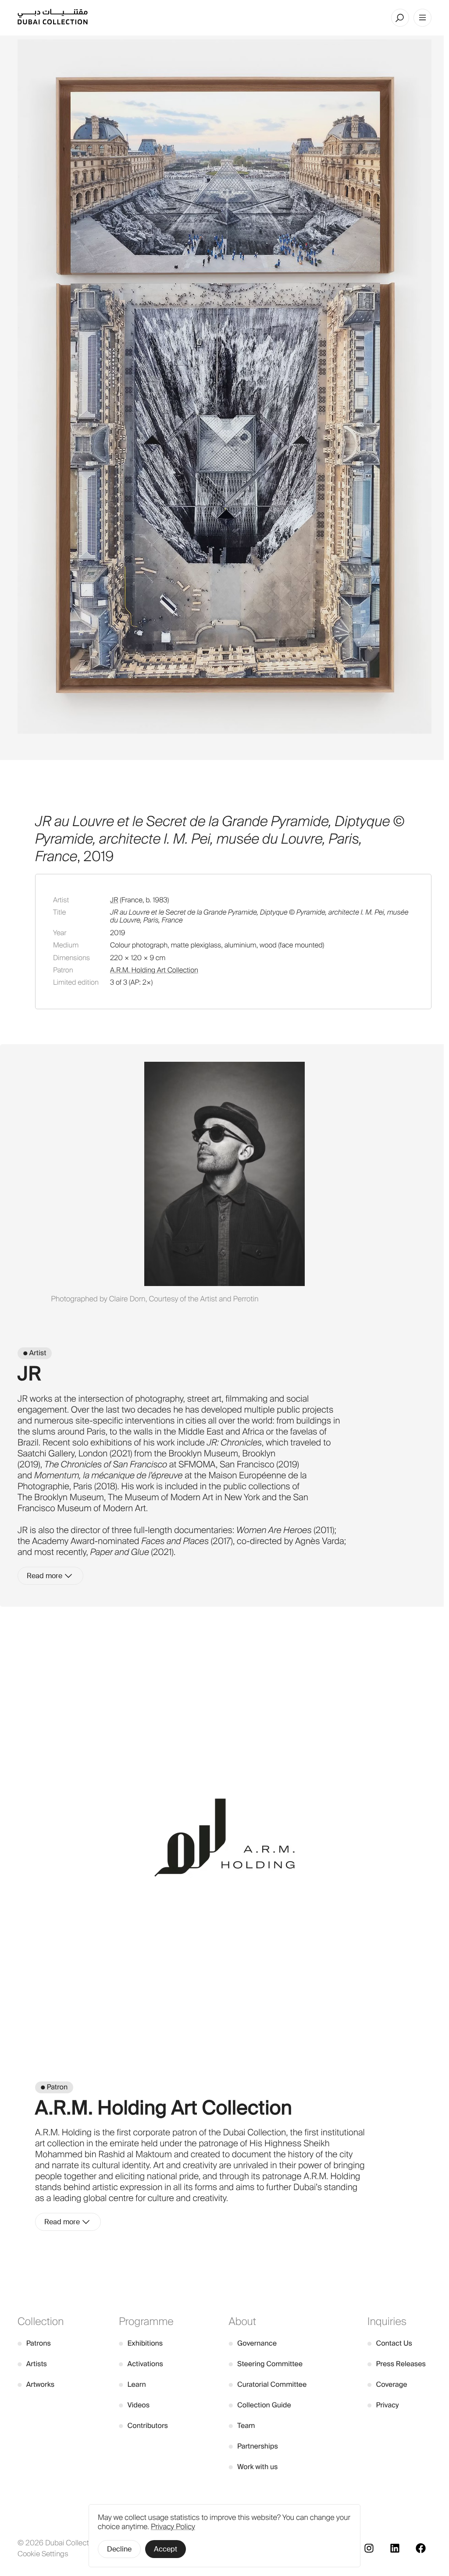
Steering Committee (265, 2364)
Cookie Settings (43, 2554)
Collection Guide (260, 2405)
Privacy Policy (173, 2527)
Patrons (34, 2343)
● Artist (35, 1353)
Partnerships (253, 2446)
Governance (253, 2343)
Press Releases (397, 2364)
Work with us (253, 2467)
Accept (166, 2549)
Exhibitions (141, 2343)
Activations (141, 2364)
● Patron (54, 2087)
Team (242, 2426)
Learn (132, 2384)
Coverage (387, 2384)
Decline (119, 2549)
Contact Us (390, 2343)
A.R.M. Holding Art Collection (154, 970)
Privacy (383, 2405)
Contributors (143, 2426)
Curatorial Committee (267, 2384)
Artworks (36, 2384)
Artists (32, 2364)
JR (114, 900)
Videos (134, 2405)
